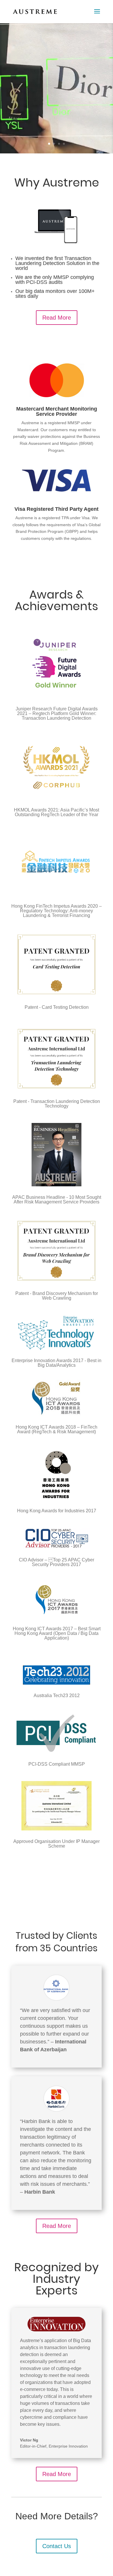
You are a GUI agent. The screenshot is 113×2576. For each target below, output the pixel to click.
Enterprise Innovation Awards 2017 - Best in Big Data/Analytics (57, 1363)
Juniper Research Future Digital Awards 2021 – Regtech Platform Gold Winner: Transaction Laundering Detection (57, 713)
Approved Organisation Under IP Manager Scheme (57, 1844)
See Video (53, 124)
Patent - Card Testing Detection (57, 1007)
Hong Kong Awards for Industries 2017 (57, 1511)
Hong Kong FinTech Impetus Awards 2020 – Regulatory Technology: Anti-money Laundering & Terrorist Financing (57, 911)
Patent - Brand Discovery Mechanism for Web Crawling (57, 1296)
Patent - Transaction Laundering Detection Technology (57, 1104)
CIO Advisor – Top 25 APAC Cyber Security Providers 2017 (57, 1562)
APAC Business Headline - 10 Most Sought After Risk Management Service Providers (57, 1200)
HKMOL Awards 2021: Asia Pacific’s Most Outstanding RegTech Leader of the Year (57, 812)
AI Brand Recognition (57, 57)
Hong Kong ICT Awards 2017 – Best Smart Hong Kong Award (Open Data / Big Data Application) (57, 1633)
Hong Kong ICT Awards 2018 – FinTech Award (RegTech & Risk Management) (57, 1429)
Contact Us (57, 2546)
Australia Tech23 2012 (57, 1695)
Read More (57, 318)
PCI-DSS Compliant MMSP (57, 1764)
